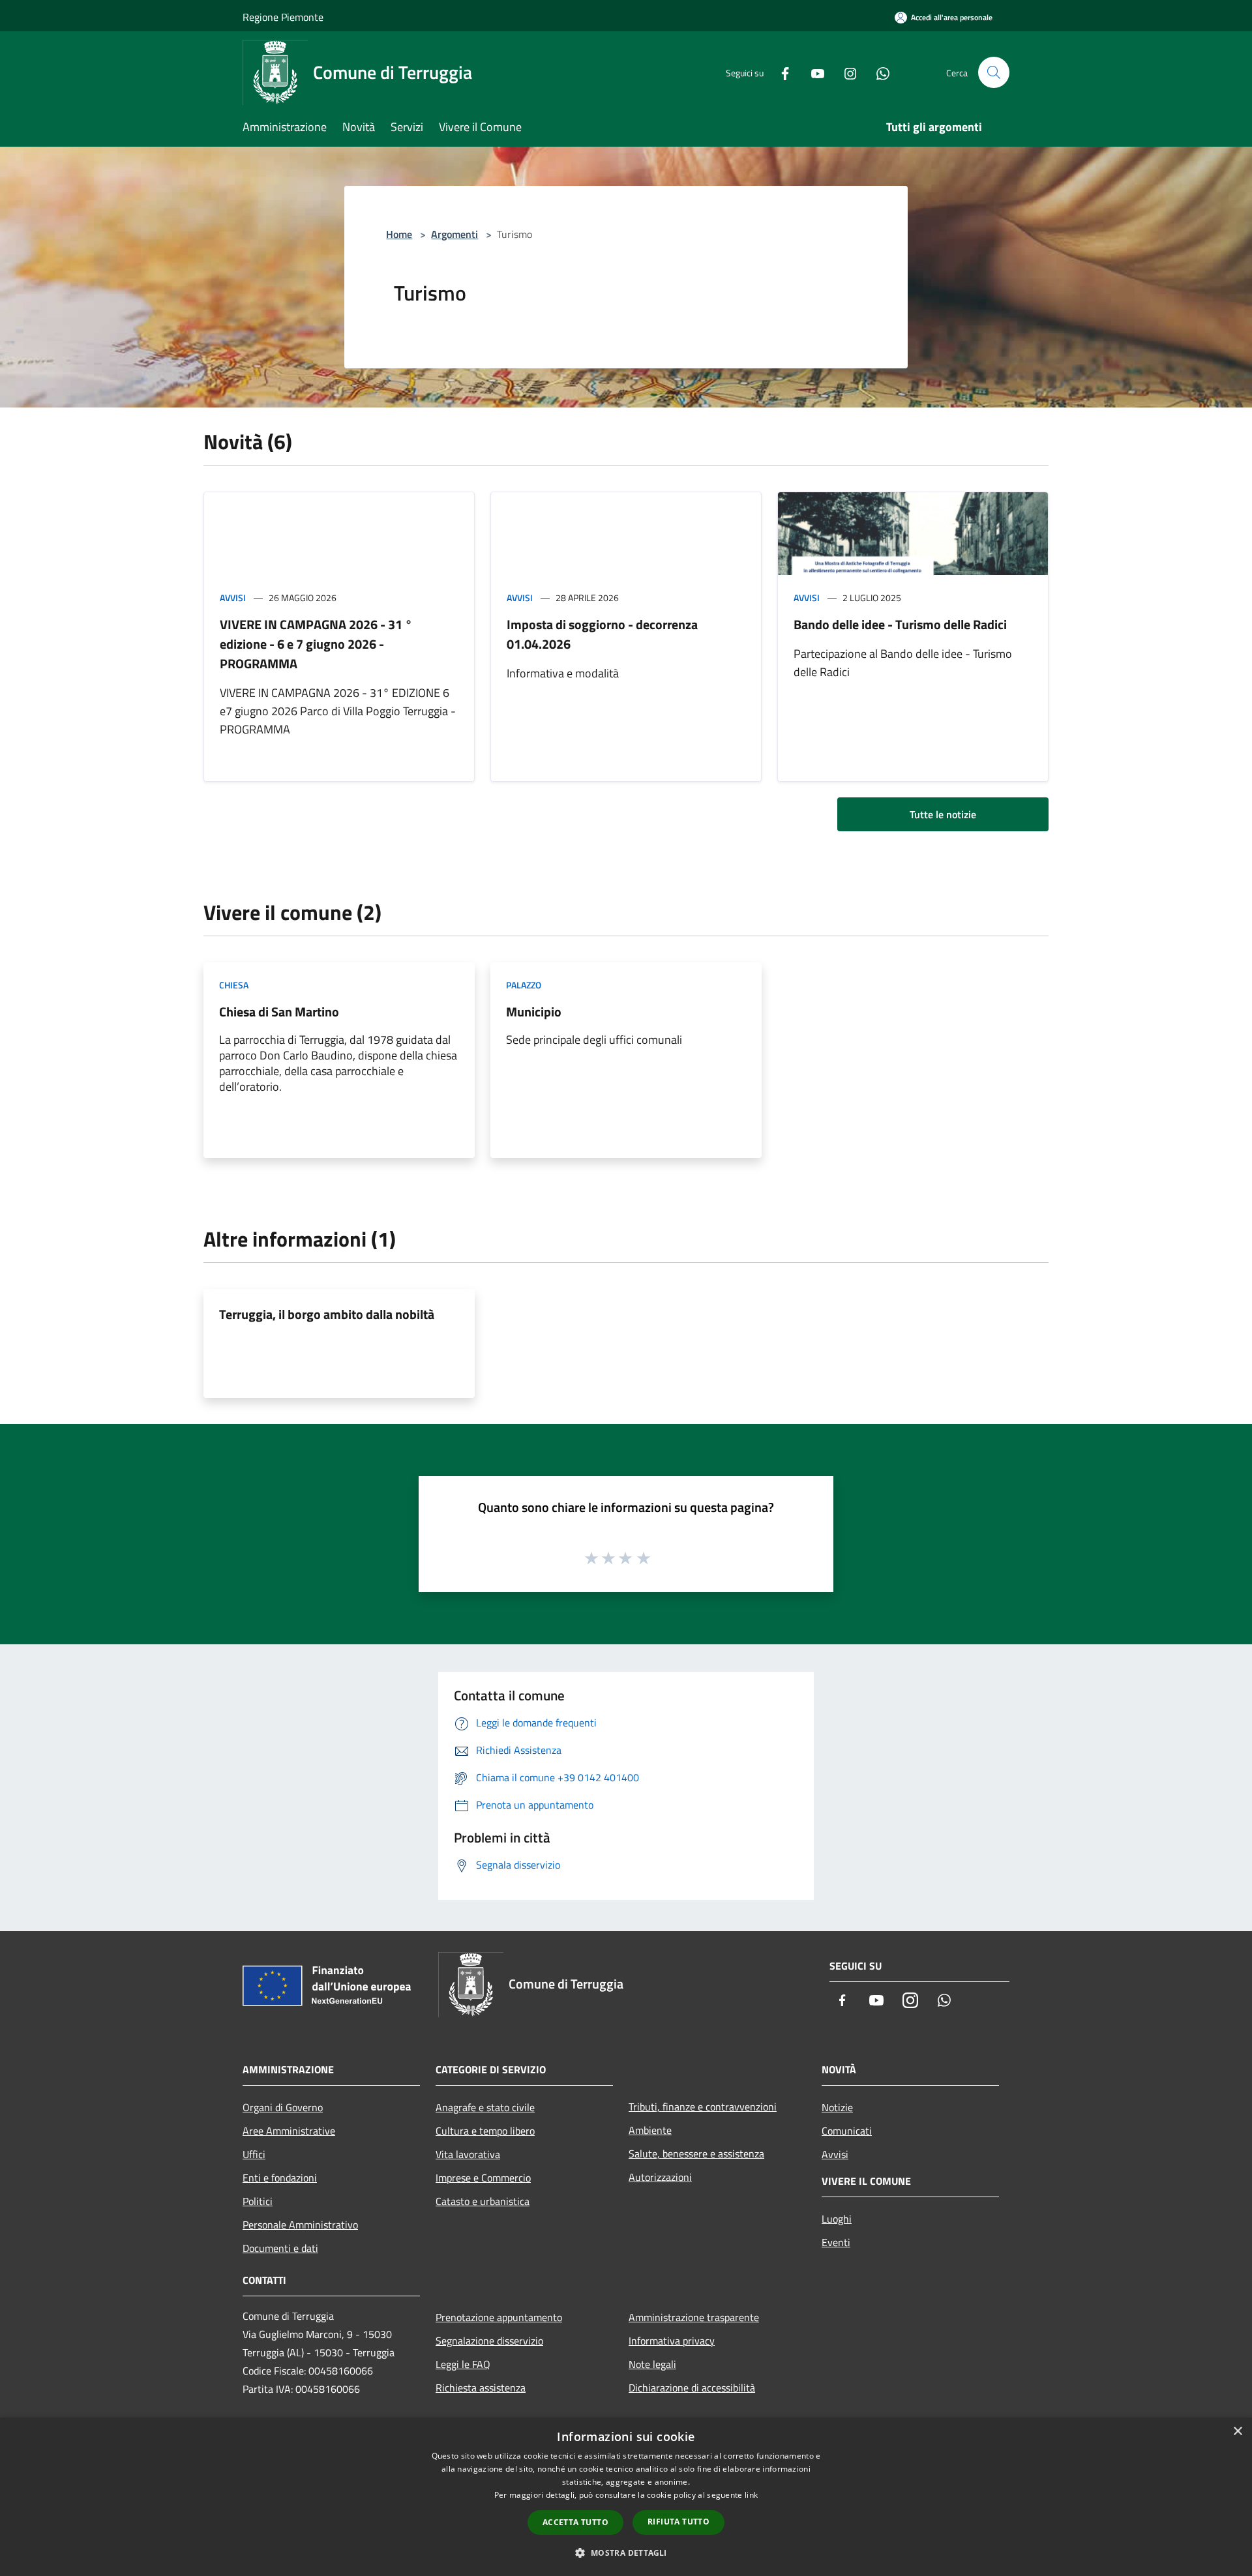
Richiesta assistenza (481, 2388)
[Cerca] (994, 72)
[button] (626, 2553)
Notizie (837, 2107)
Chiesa (234, 985)
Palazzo (524, 985)
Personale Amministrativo (300, 2225)
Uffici (254, 2154)
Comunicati (847, 2131)
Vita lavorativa (468, 2154)
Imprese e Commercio (483, 2178)
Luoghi (837, 2219)
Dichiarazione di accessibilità (692, 2388)
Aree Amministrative (289, 2131)
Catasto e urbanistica (483, 2201)
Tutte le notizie (943, 814)
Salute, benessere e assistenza (696, 2154)
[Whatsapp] (878, 72)
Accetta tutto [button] (575, 2522)
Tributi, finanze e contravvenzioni (703, 2107)
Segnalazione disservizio (489, 2341)
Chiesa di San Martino (279, 1012)
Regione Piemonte (283, 17)
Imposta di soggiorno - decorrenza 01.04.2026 (602, 634)
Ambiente (650, 2130)
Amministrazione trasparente (694, 2317)
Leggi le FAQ (463, 2364)
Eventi (836, 2242)
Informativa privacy (672, 2341)
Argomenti (455, 234)
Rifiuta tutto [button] (678, 2522)
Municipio (534, 1012)
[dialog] (626, 2497)
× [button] (1237, 2432)
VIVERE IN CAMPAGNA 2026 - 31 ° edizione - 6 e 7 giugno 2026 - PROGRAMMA (316, 644)
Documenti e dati (280, 2248)
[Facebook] (780, 72)
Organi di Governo (283, 2107)
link (751, 2495)
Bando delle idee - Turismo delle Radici (900, 624)
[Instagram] (845, 72)
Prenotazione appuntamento (499, 2317)
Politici (258, 2201)
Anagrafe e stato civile (485, 2107)
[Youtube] (812, 72)
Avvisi (233, 598)
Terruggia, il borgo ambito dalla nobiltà (327, 1314)
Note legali (652, 2364)
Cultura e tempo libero (485, 2131)
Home (399, 234)
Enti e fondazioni (280, 2178)
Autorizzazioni (660, 2177)
